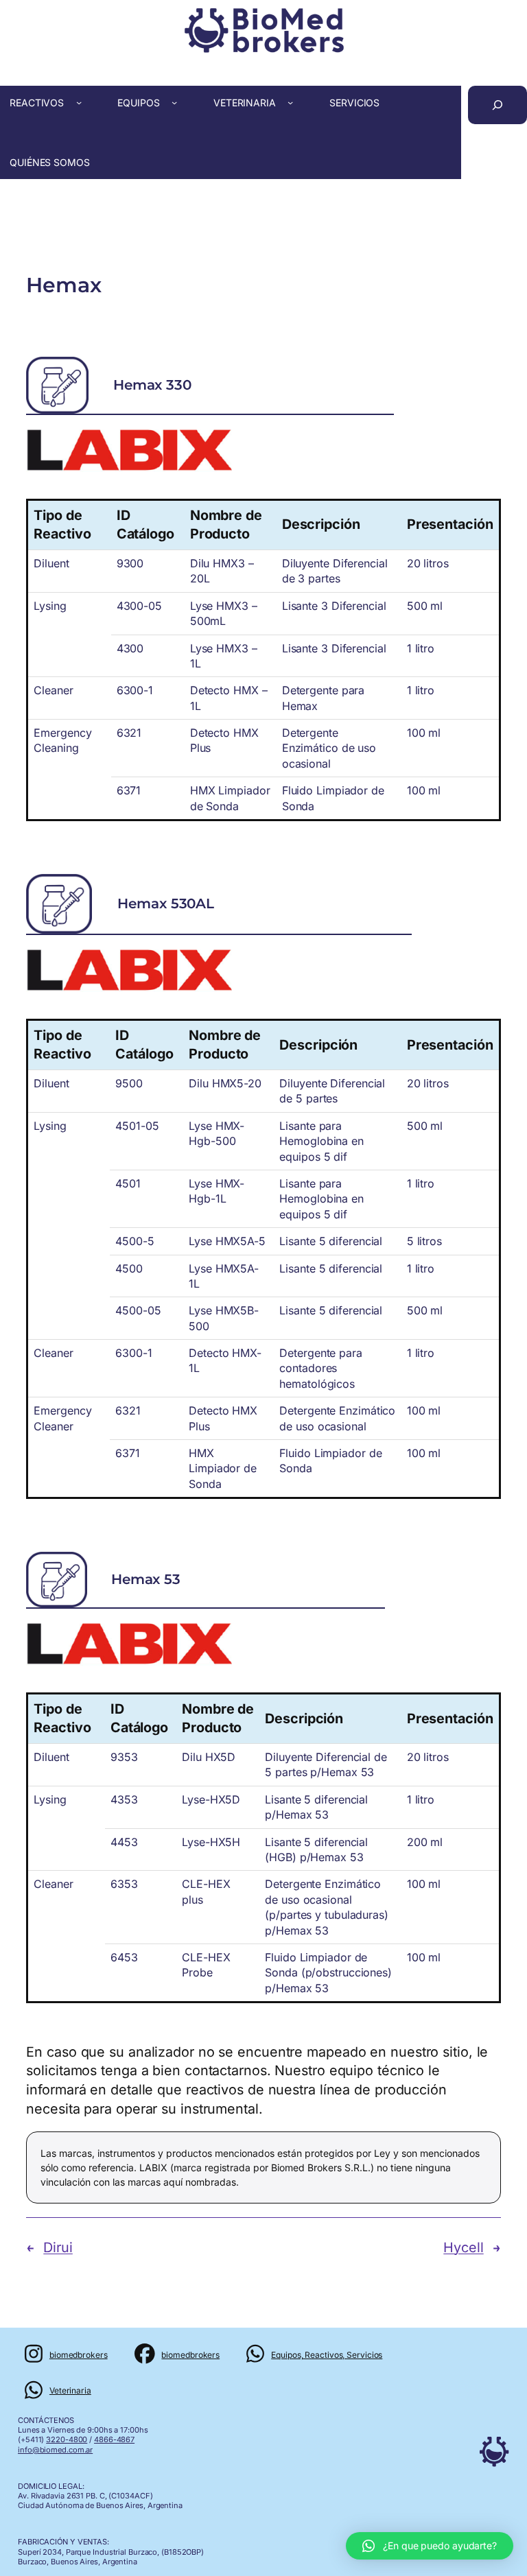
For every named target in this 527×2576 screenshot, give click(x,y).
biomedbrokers (79, 2355)
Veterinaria (70, 2390)
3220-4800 (67, 2439)
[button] (430, 2546)
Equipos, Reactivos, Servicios (327, 2355)
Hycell (463, 2247)
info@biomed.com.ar (55, 2450)
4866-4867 (114, 2439)
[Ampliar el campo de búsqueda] (497, 105)
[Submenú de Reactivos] (79, 102)
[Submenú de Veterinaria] (290, 102)
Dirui (58, 2247)
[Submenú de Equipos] (174, 102)
